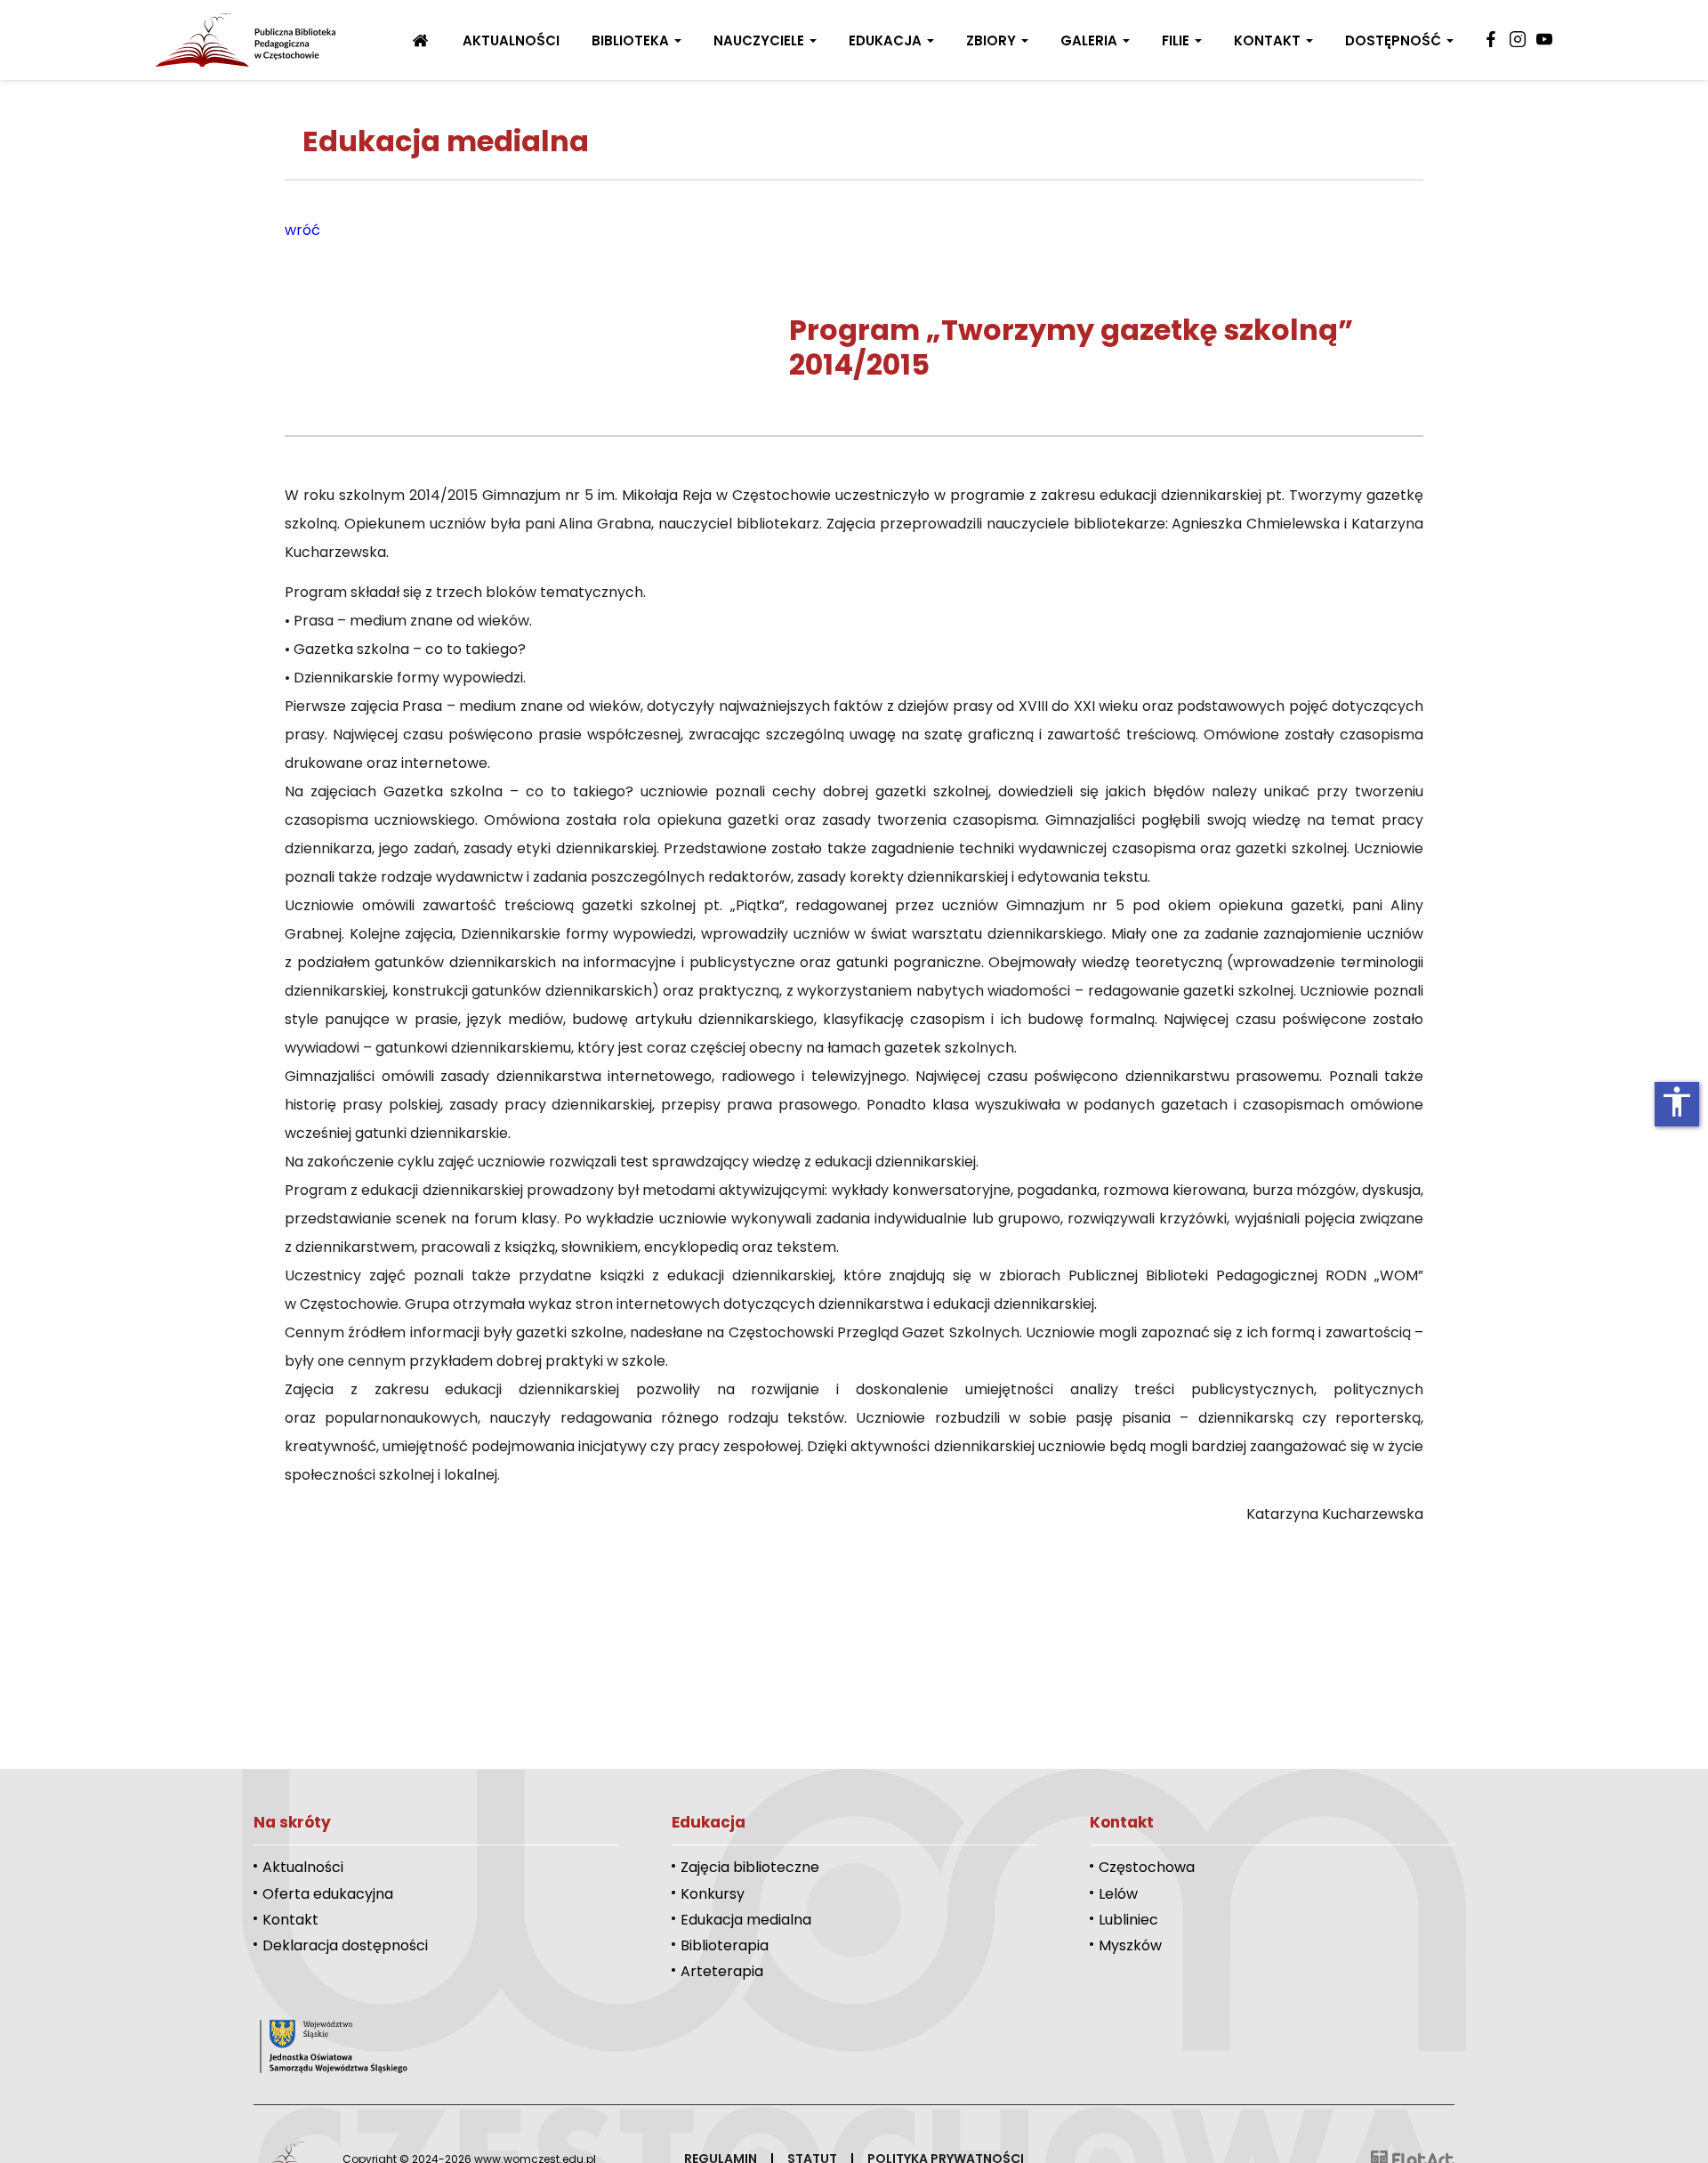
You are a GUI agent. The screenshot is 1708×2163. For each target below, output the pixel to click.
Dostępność (1395, 40)
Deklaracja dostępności (345, 1945)
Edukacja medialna (746, 1920)
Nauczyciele (761, 40)
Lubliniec (1128, 1920)
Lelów (1118, 1894)
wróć (302, 231)
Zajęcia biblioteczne (750, 1867)
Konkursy (713, 1894)
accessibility (1677, 1102)
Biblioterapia (725, 1945)
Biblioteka (632, 40)
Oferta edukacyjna (328, 1894)
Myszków (1130, 1945)
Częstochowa (1147, 1867)
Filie (1177, 40)
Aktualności (511, 40)
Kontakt (1269, 40)
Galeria (1091, 40)
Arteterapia (722, 1971)
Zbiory (993, 40)
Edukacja (887, 40)
